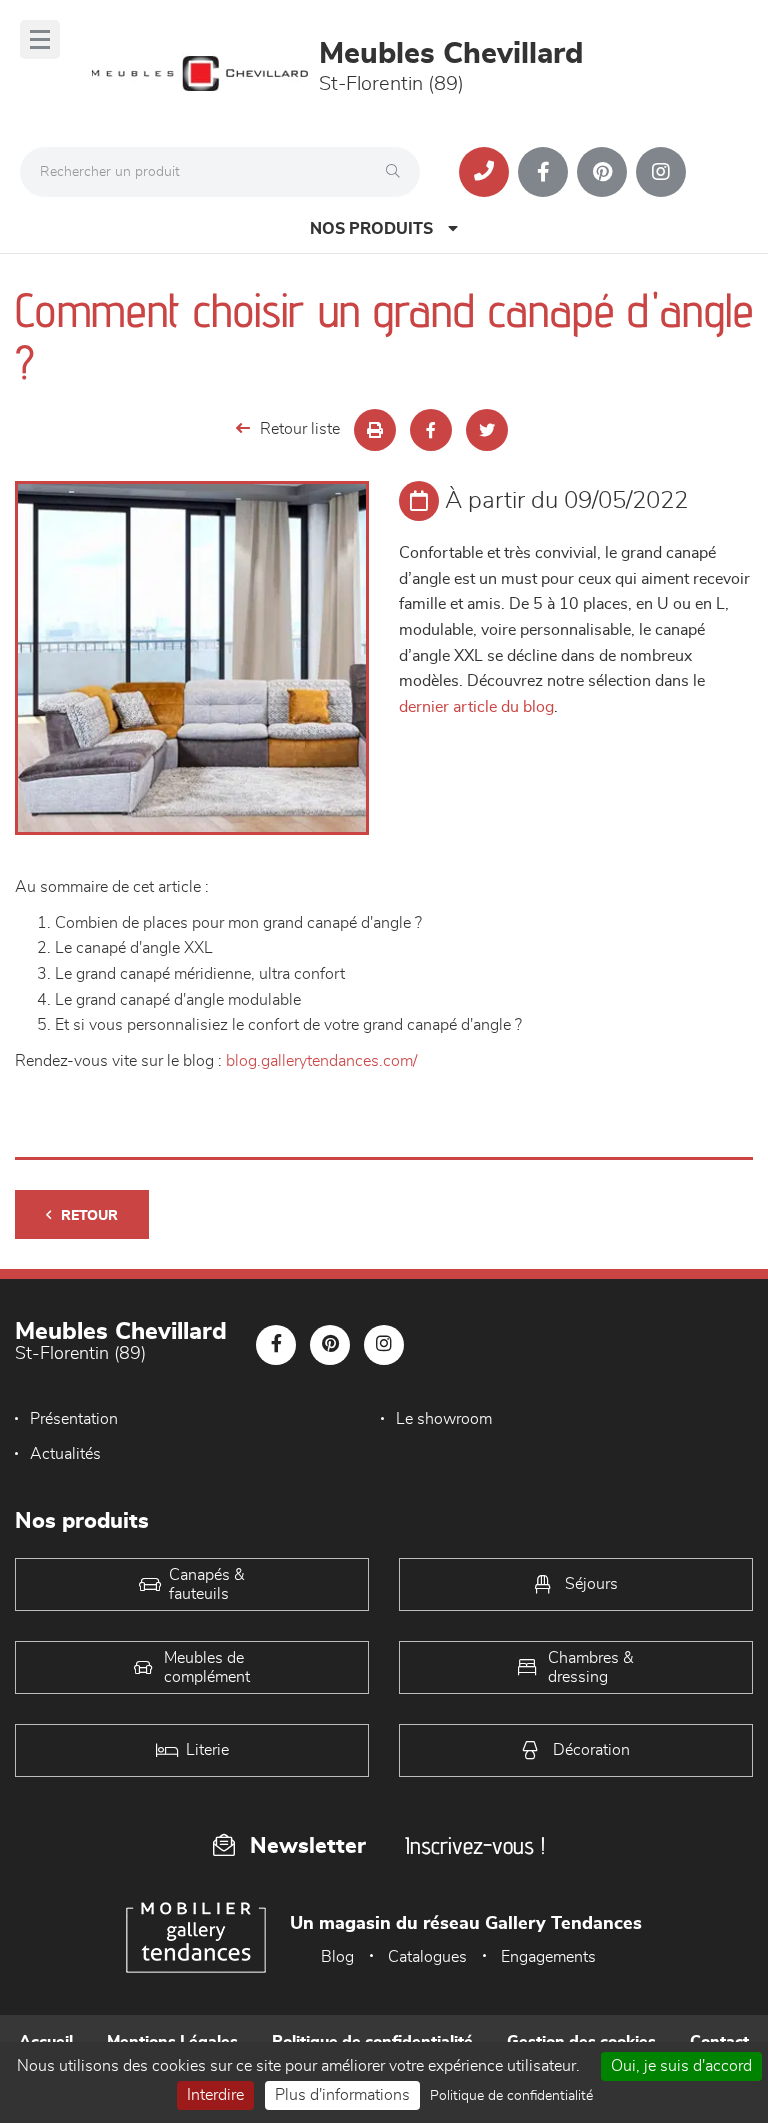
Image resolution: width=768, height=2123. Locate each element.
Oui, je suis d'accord (681, 2066)
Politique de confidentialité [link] (511, 2096)
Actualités (65, 1454)
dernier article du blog (476, 707)
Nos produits (371, 229)
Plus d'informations (342, 2095)
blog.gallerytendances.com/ (321, 1061)
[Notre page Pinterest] (602, 172)
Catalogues (427, 1957)
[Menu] (40, 39)
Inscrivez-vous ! (475, 1845)
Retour (89, 1216)
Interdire (215, 2095)
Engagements (548, 1957)
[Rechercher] (398, 172)
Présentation (74, 1419)
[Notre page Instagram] (661, 172)
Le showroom (444, 1419)
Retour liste (300, 429)
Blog (337, 1957)
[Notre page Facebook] (543, 172)
